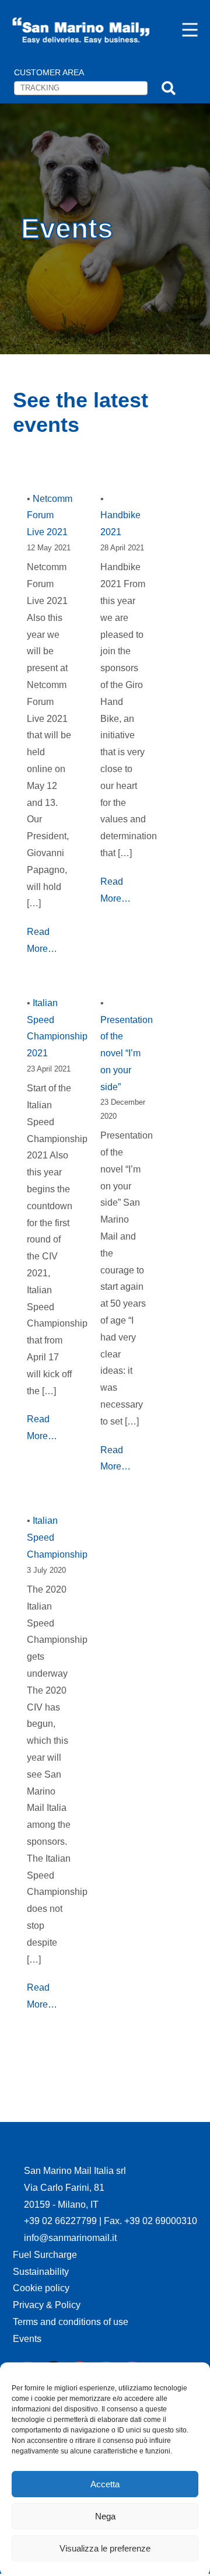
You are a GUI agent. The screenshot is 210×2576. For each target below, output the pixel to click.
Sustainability (41, 2272)
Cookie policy (41, 2288)
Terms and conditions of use (71, 2322)
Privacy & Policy (47, 2305)
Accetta (105, 2484)
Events (27, 2339)
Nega (105, 2516)
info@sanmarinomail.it (70, 2238)
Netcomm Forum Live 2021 (50, 516)
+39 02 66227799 (62, 2221)
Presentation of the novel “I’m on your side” (127, 1053)
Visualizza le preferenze (105, 2548)
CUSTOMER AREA (49, 72)
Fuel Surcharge (45, 2255)
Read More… (42, 940)
